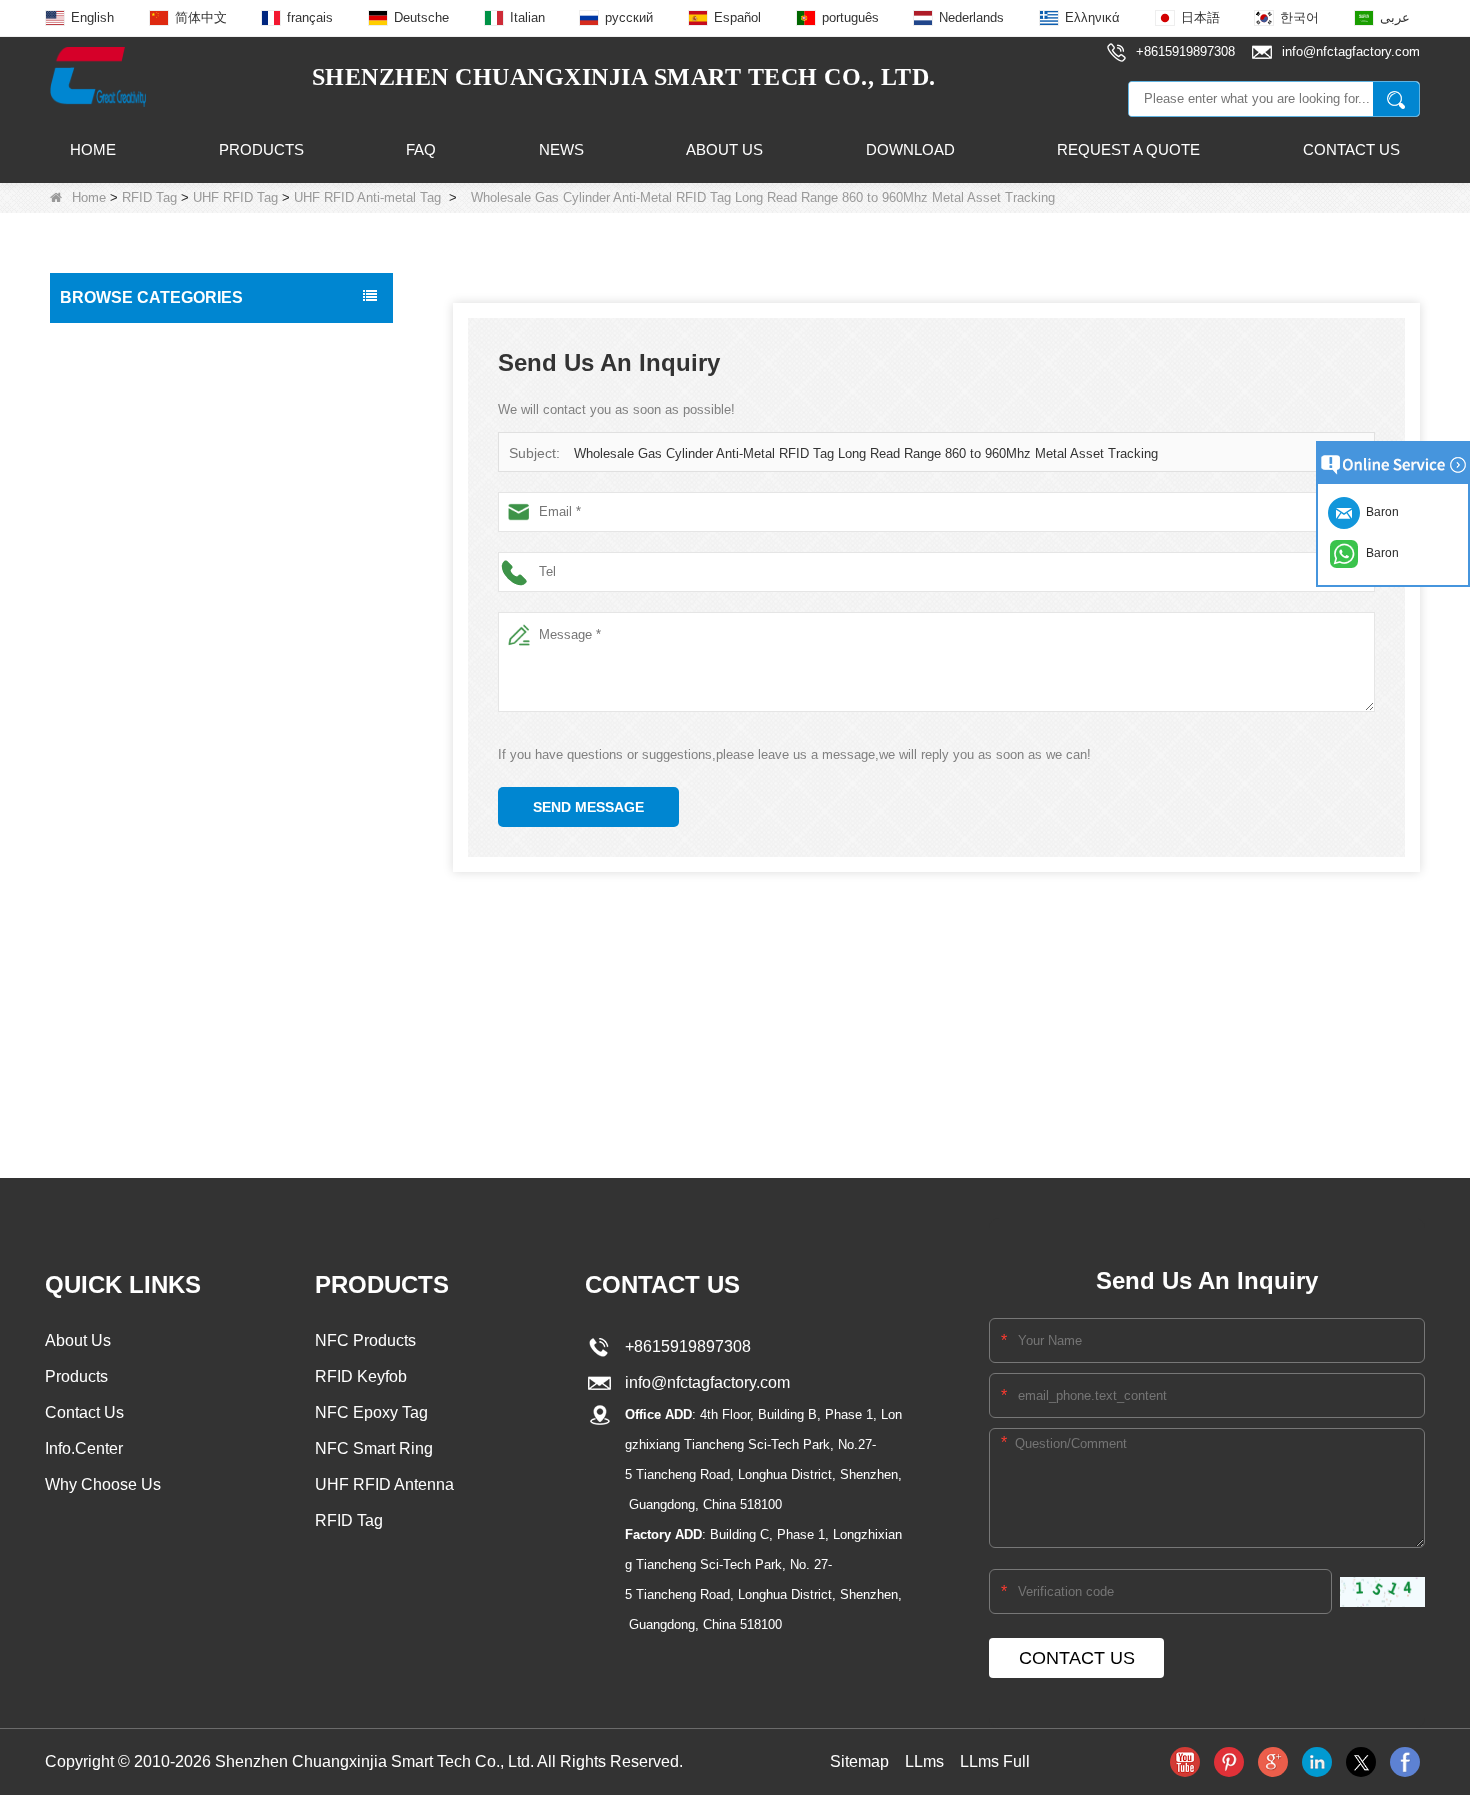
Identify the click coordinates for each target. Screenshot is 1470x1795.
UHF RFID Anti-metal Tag (367, 197)
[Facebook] (1405, 1762)
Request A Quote (1128, 149)
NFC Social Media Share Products (174, 510)
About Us (724, 149)
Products (261, 149)
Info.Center (84, 1448)
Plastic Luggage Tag (130, 846)
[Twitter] (1361, 1762)
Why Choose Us (103, 1484)
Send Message (588, 807)
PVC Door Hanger (123, 888)
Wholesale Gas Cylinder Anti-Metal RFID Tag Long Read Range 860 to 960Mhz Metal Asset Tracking (866, 453)
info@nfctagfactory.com (703, 1382)
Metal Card (101, 930)
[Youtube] (1185, 1762)
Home (93, 149)
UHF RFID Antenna (127, 720)
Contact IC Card (117, 1056)
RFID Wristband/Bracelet (144, 426)
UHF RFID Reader (124, 594)
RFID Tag (149, 197)
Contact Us (1351, 149)
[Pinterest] (1229, 1762)
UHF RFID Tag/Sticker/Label (155, 636)
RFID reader (105, 678)
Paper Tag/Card (116, 972)
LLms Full (995, 1761)
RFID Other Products (132, 1014)
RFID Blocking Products (141, 762)
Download (910, 149)
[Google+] (1273, 1762)
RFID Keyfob (106, 552)
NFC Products (110, 468)
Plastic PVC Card (120, 804)
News (561, 149)
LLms (924, 1761)
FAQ (421, 149)
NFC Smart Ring (374, 1448)
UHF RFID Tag (235, 197)
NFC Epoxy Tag (371, 1412)
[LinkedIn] (1317, 1762)
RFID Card (100, 342)
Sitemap (859, 1761)
